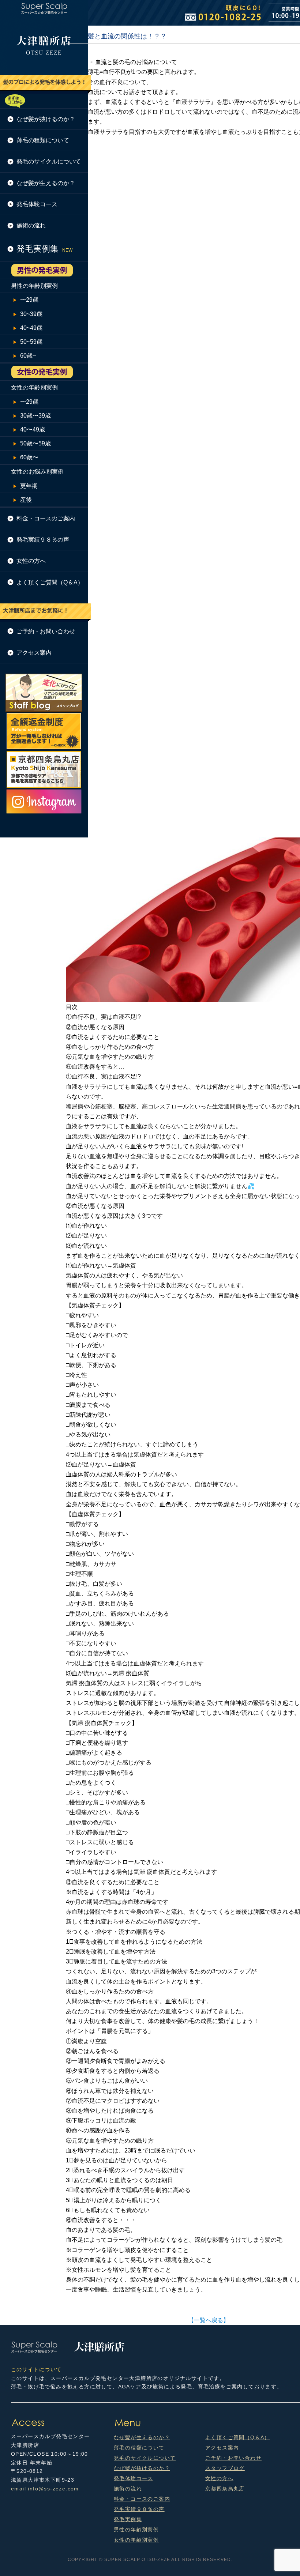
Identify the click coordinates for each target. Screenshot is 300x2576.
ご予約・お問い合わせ (46, 631)
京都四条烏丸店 (225, 2489)
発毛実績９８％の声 (43, 540)
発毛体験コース (37, 204)
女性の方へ (31, 561)
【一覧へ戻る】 (209, 2320)
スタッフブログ (225, 2468)
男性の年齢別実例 (34, 286)
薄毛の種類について (43, 140)
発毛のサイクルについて (49, 161)
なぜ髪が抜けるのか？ (46, 119)
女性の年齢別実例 (34, 387)
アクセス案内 (34, 653)
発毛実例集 (128, 2519)
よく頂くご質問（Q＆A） (50, 582)
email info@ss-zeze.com (45, 2489)
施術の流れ (31, 225)
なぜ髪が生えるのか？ (46, 183)
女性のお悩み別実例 (37, 472)
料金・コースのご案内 (46, 518)
